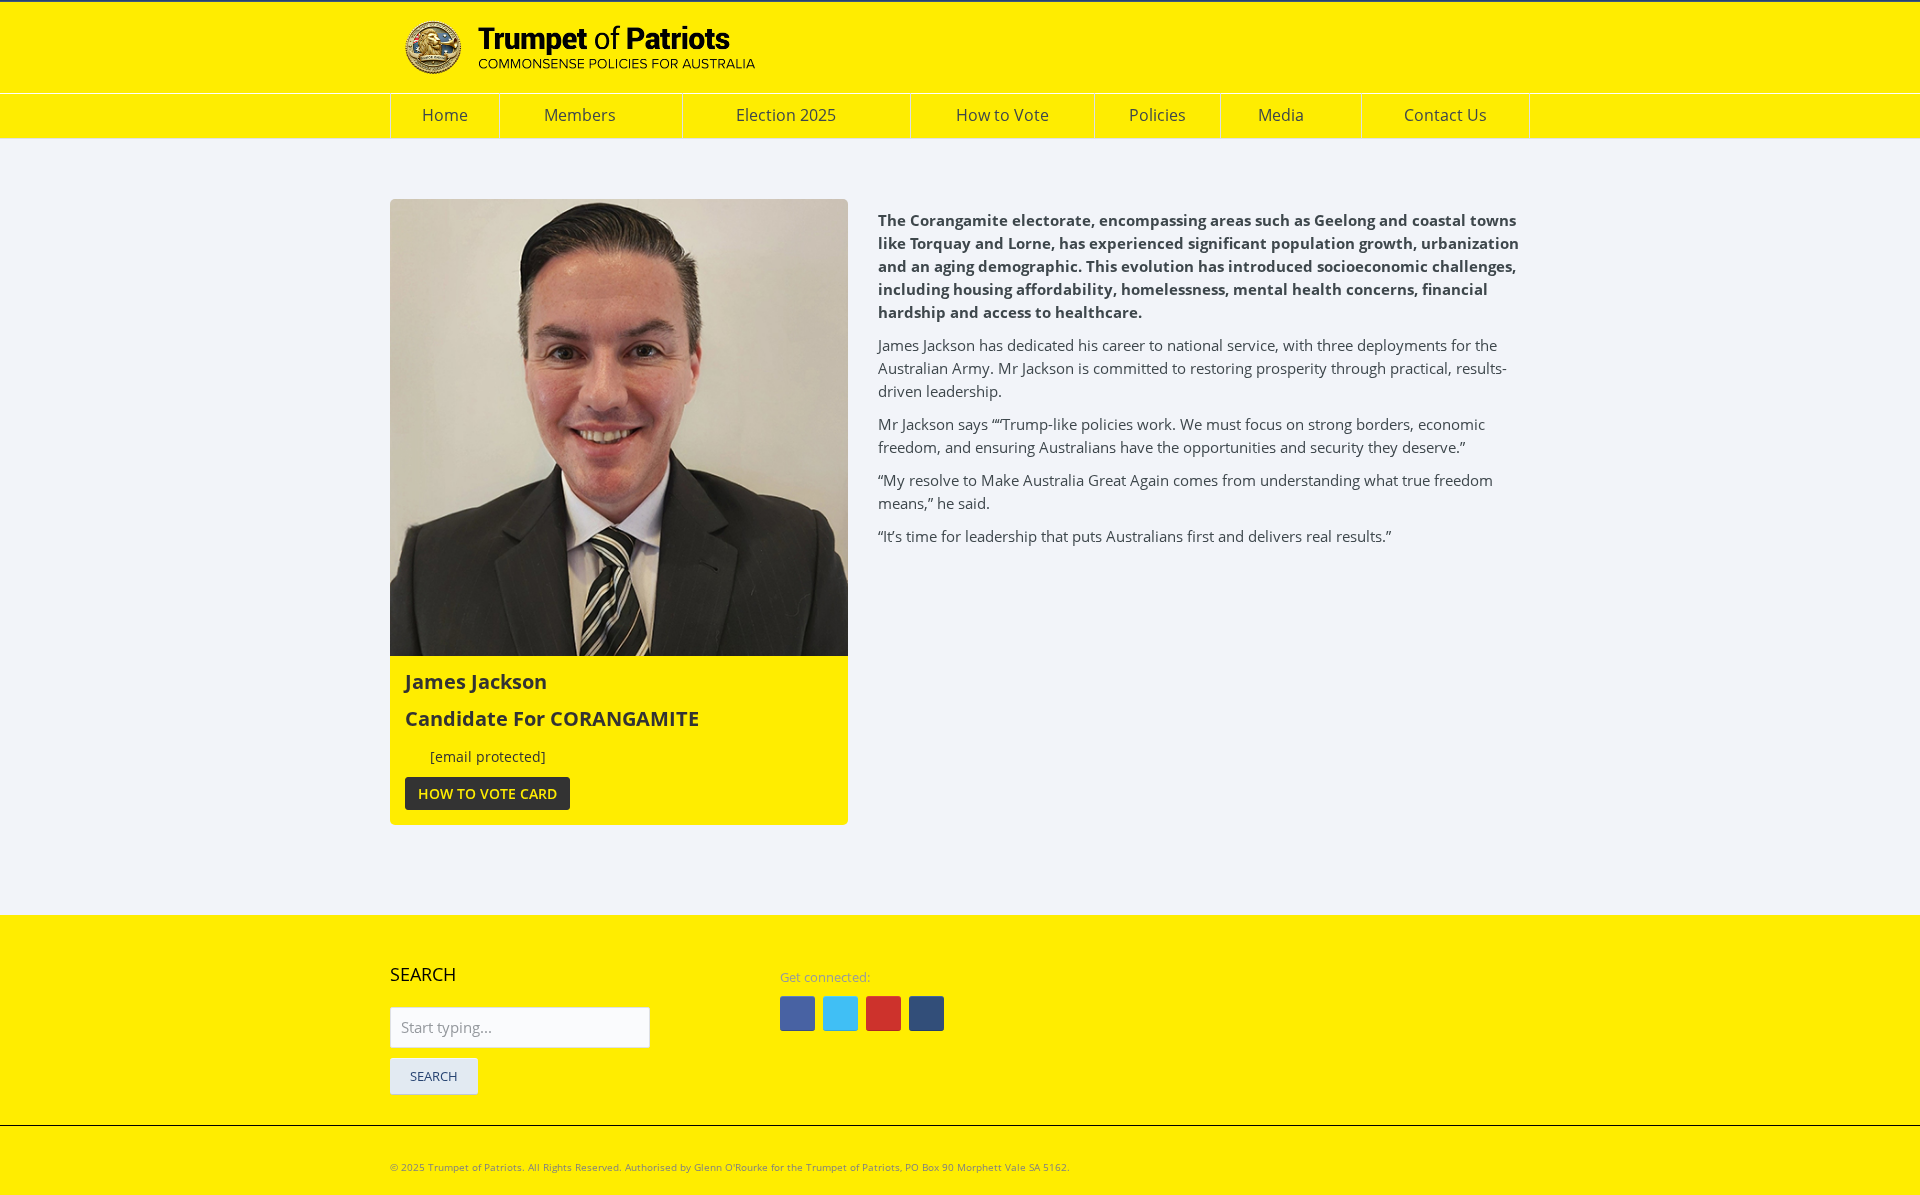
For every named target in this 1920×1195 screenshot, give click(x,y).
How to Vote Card (487, 793)
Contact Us (1445, 115)
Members (580, 115)
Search (434, 1076)
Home (445, 115)
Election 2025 (786, 115)
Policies (1157, 115)
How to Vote (1002, 115)
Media (1281, 115)
